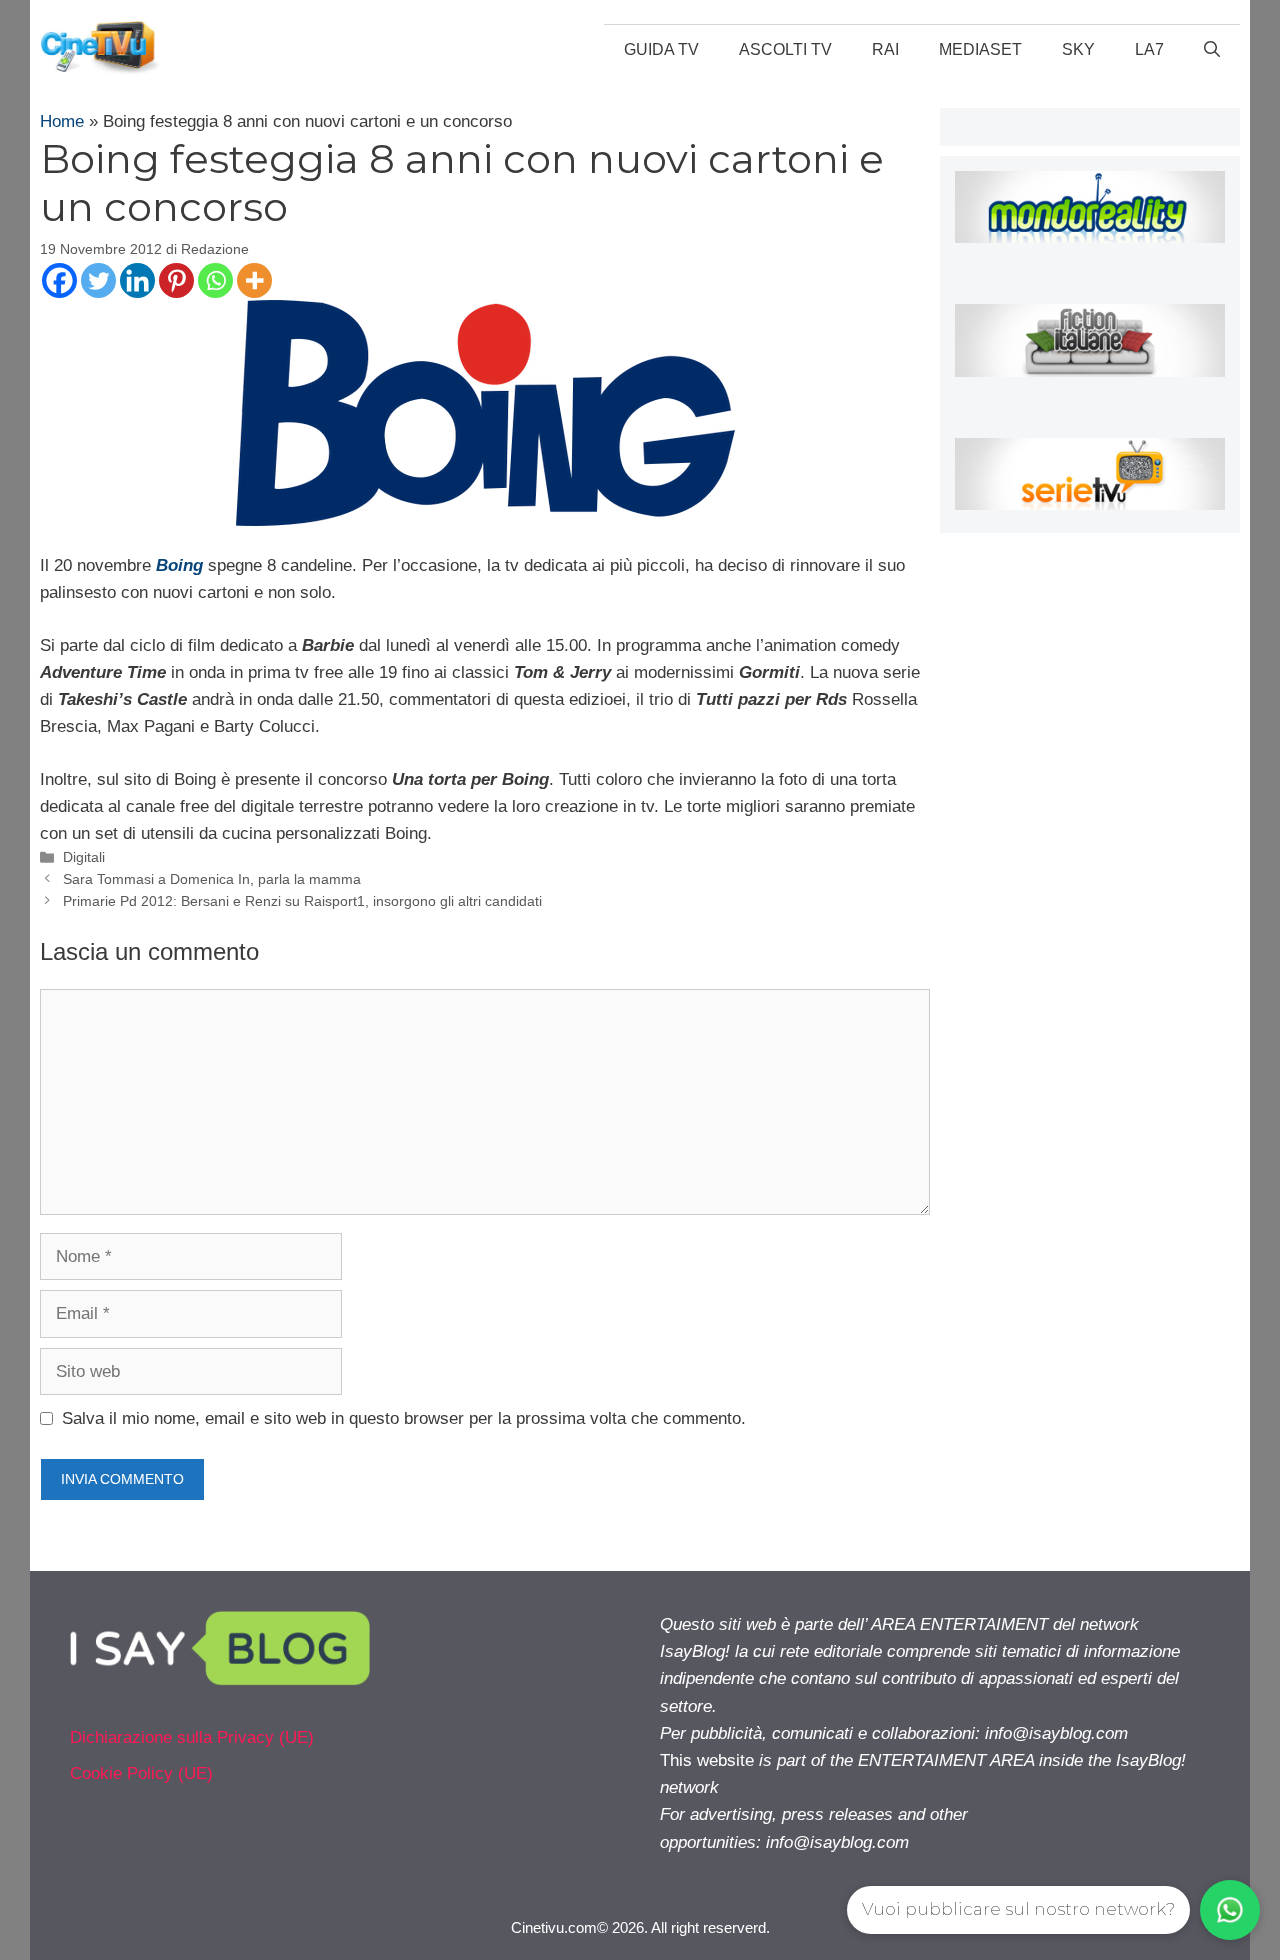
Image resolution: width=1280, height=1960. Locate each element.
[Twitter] (98, 280)
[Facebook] (59, 280)
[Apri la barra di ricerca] (1212, 50)
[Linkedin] (137, 280)
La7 (1149, 49)
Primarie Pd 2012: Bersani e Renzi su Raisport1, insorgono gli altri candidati (302, 901)
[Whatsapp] (215, 280)
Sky (1078, 49)
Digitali (84, 857)
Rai (885, 49)
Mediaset (980, 49)
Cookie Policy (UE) (141, 1773)
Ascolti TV (785, 49)
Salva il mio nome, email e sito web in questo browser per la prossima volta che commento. (404, 1418)
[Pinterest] (176, 280)
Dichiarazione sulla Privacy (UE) (192, 1737)
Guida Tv (661, 49)
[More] (254, 280)
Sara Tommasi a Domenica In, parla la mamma (212, 879)
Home (62, 121)
